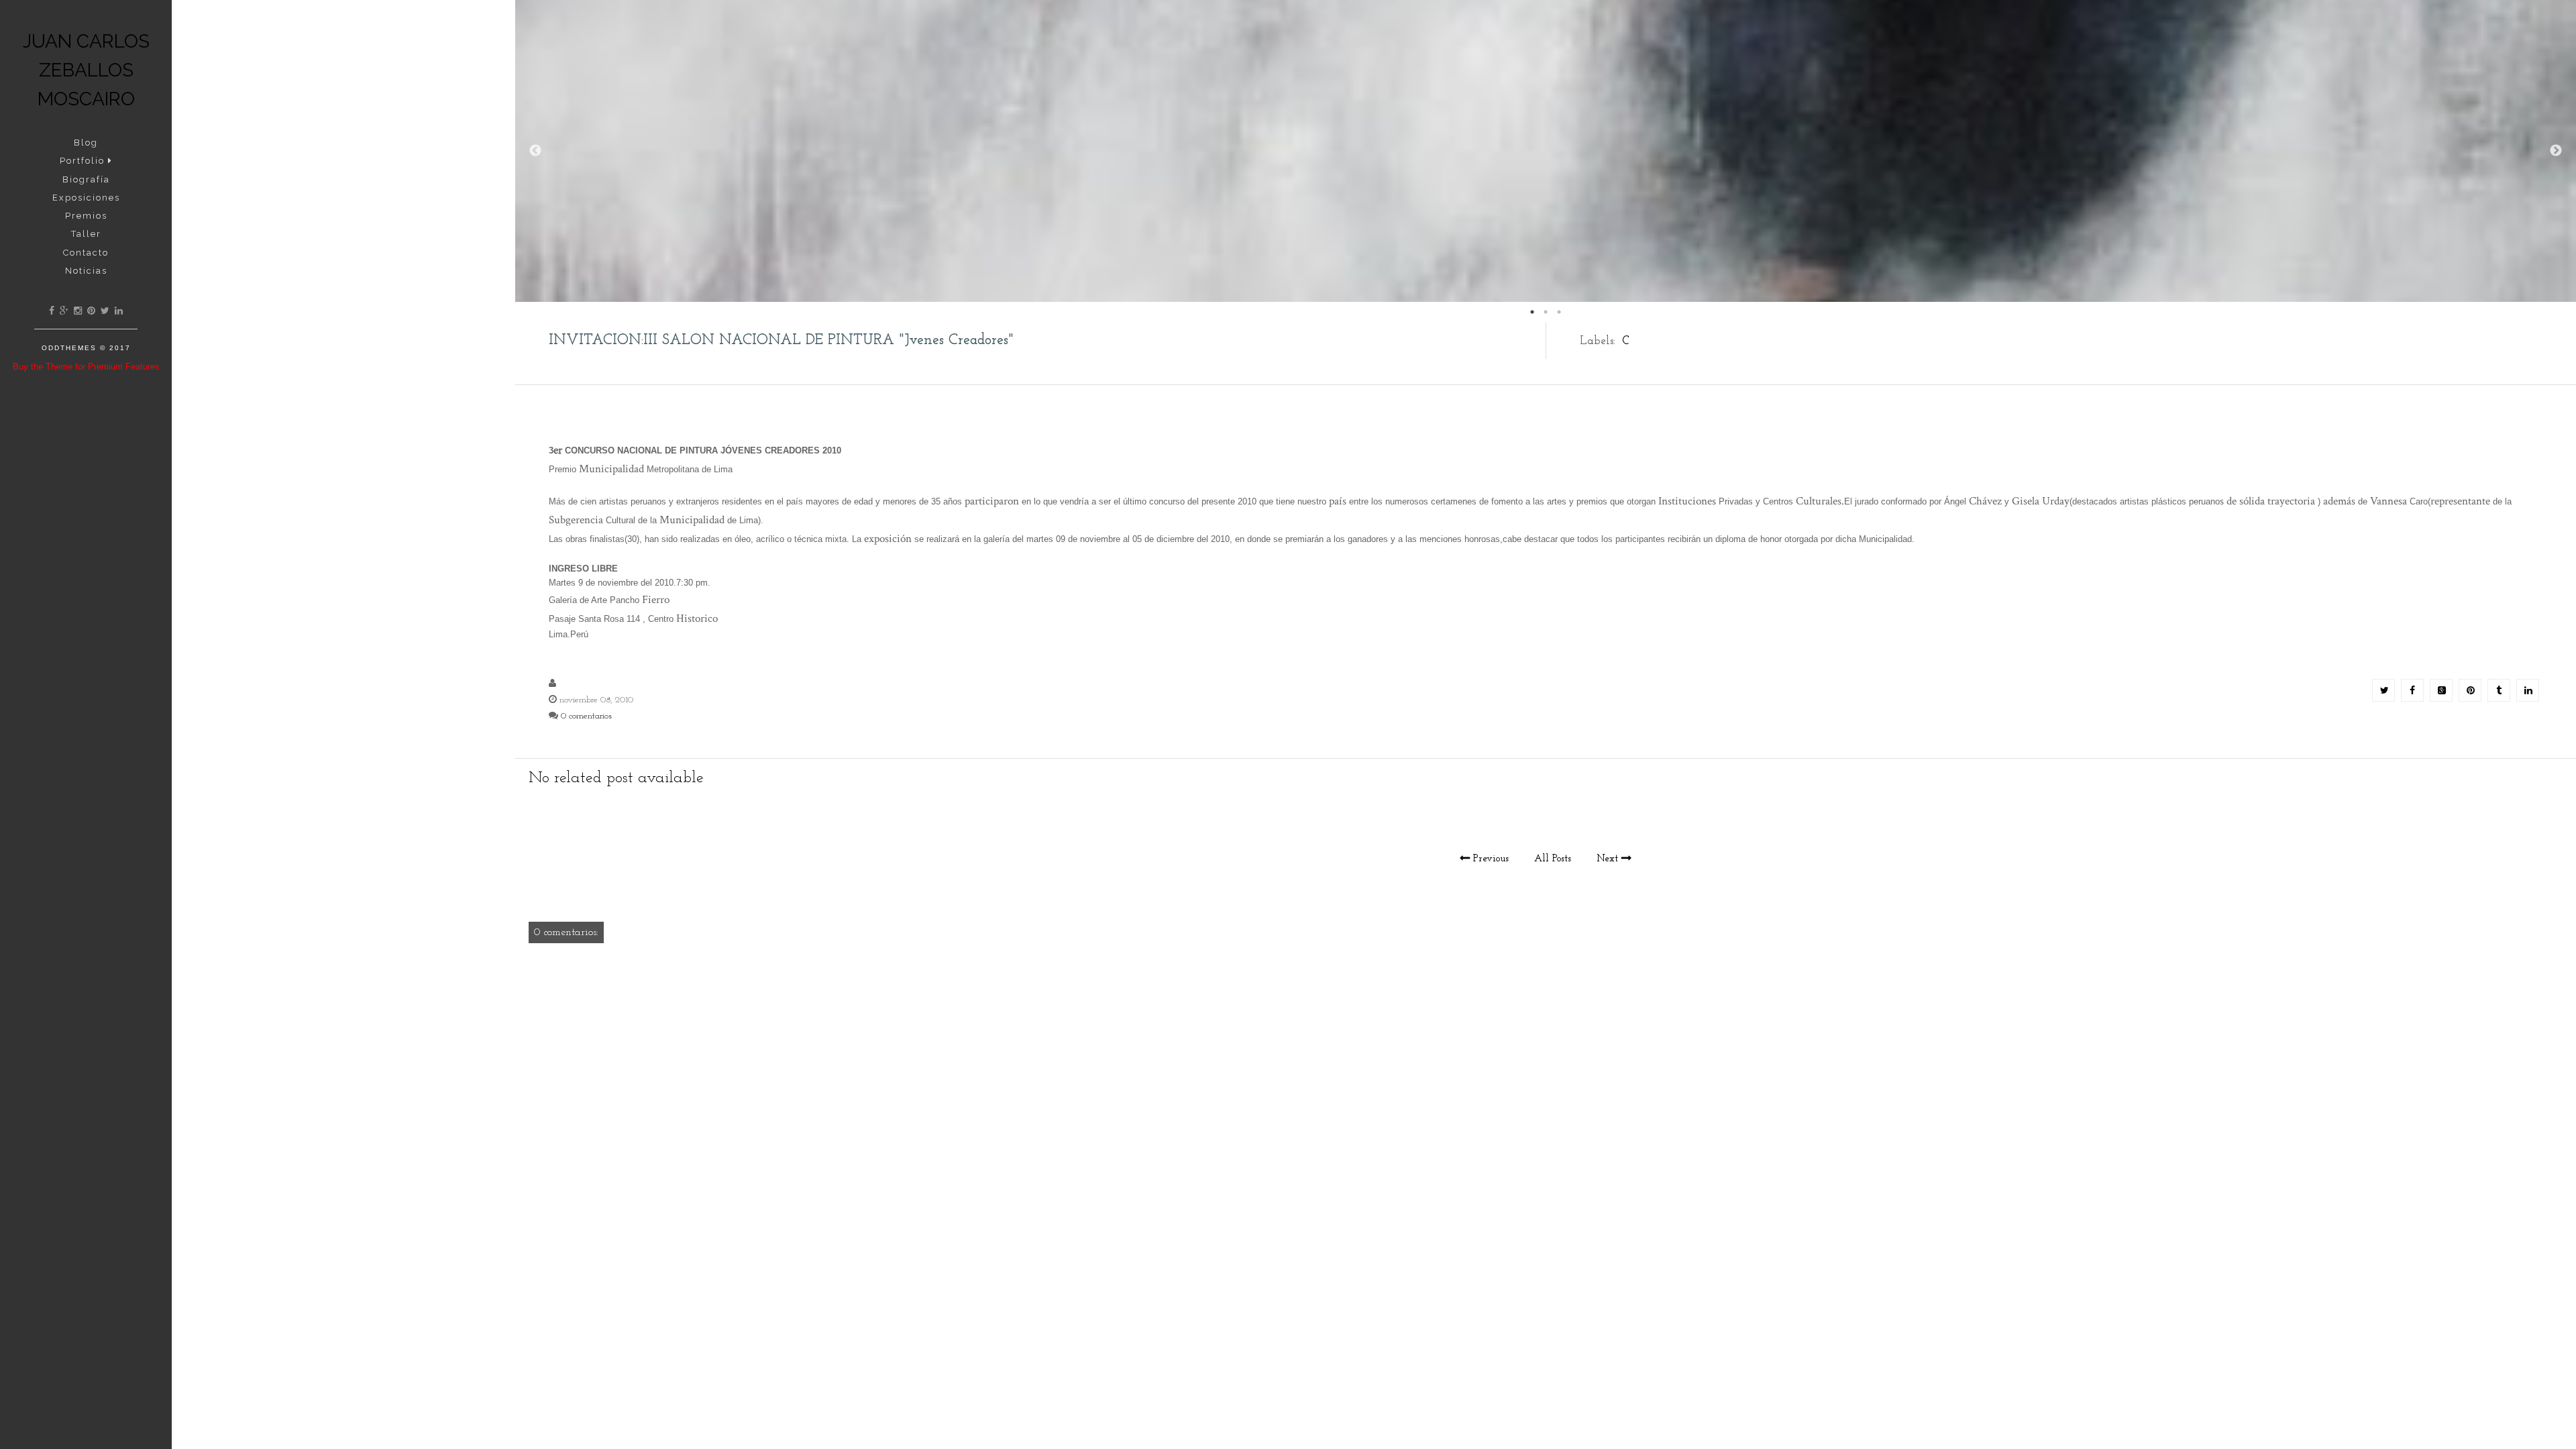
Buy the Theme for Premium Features (86, 367)
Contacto (86, 253)
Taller (86, 234)
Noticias (86, 271)
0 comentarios (586, 716)
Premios (86, 216)
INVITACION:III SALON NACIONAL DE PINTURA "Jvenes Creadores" (781, 340)
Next (2556, 151)
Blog (86, 143)
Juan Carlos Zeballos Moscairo (86, 70)
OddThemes (69, 348)
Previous (535, 151)
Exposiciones (86, 198)
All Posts (1553, 859)
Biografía (86, 179)
